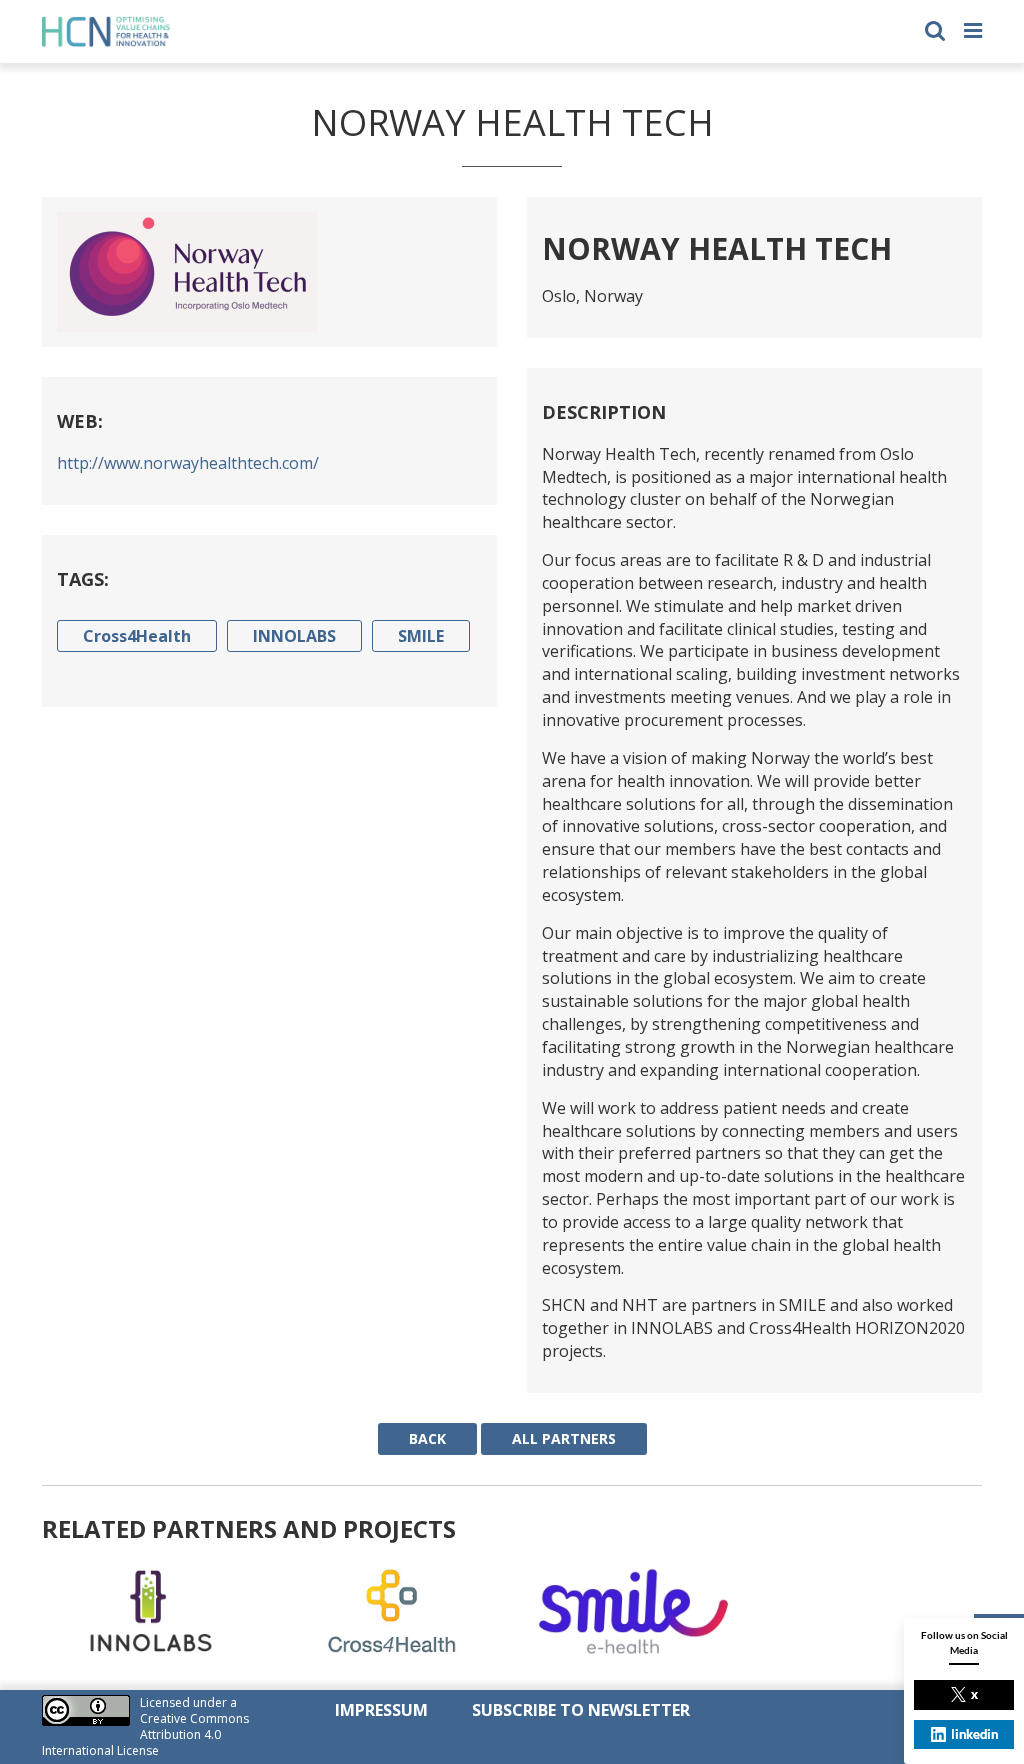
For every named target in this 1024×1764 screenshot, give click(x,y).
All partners (564, 1438)
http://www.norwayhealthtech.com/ (188, 463)
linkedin (974, 1734)
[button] (935, 28)
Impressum (381, 1710)
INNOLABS (294, 636)
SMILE (421, 636)
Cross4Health (137, 636)
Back (427, 1438)
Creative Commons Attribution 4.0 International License (145, 1734)
